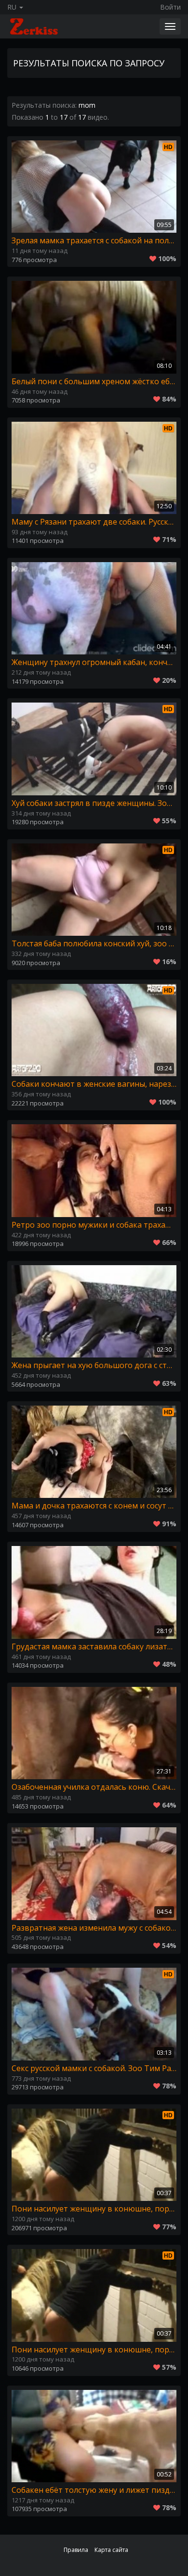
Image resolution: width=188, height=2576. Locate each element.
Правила (76, 2550)
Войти (170, 7)
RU (13, 7)
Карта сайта (111, 2550)
